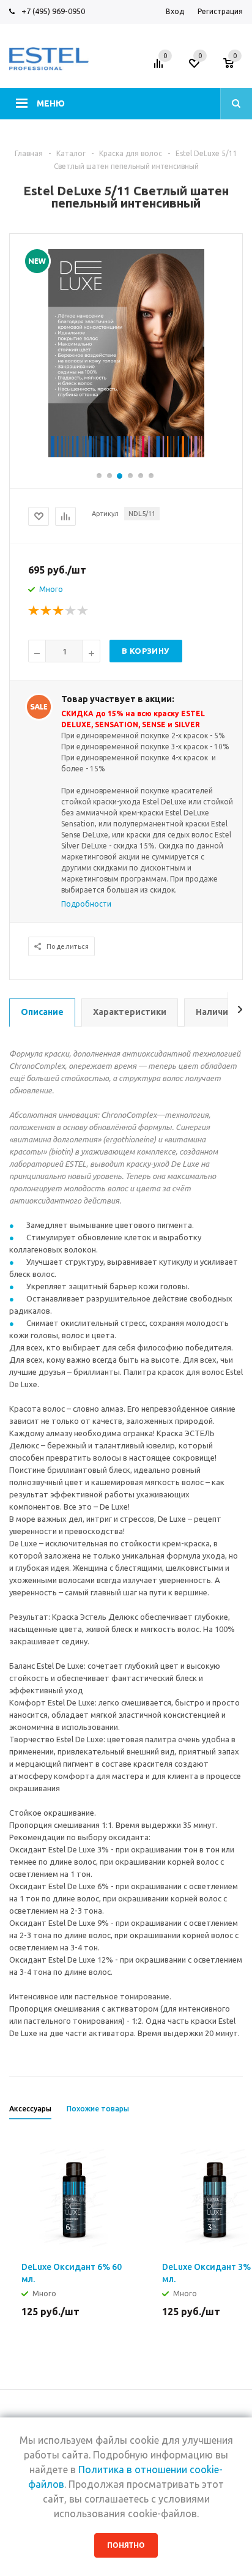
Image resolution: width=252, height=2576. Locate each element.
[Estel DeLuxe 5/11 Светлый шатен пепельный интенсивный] (126, 352)
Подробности (86, 904)
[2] (46, 611)
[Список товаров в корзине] (235, 67)
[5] (83, 611)
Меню (51, 103)
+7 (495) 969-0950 (53, 11)
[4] (71, 611)
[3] (59, 611)
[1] (34, 611)
